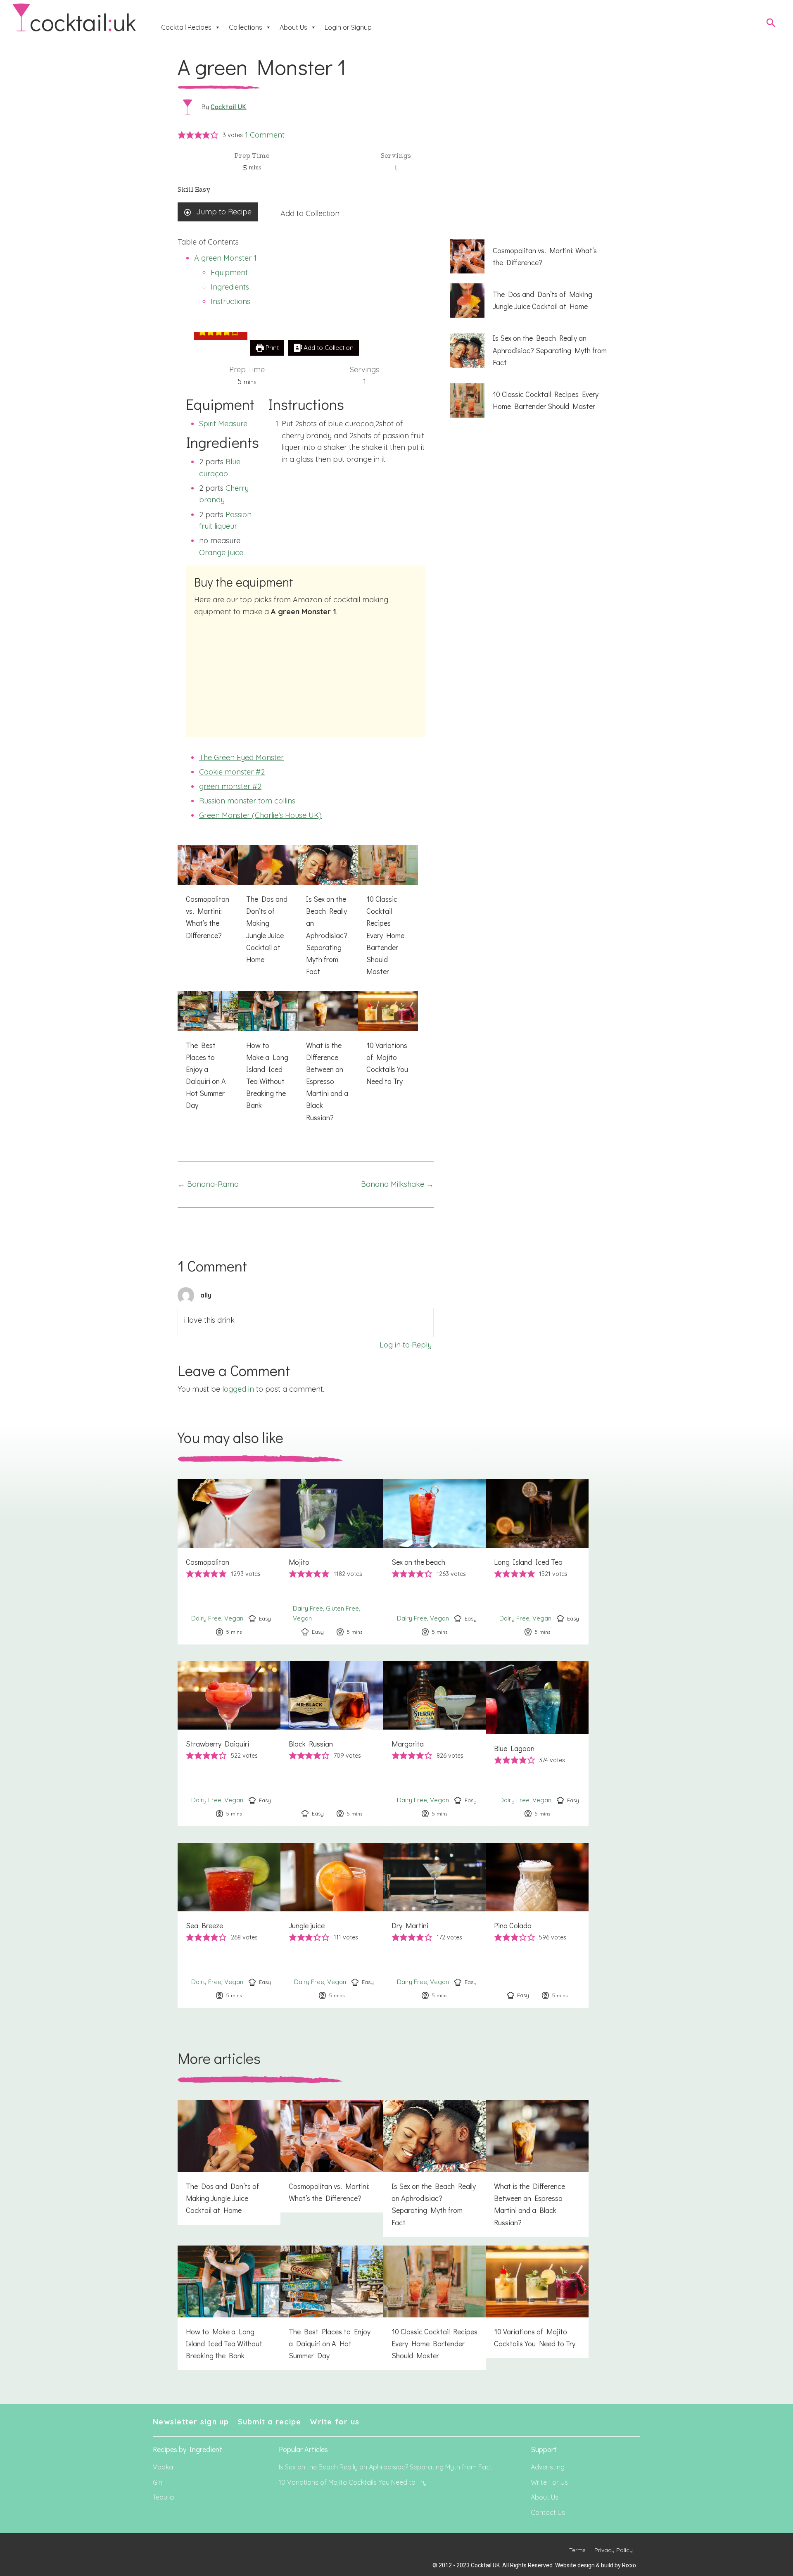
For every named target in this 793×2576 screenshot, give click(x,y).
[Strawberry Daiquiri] (229, 1744)
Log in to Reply (406, 1345)
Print (271, 348)
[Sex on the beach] (435, 1562)
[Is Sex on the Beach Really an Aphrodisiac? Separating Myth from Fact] (328, 915)
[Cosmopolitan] (229, 1562)
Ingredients (230, 287)
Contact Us (548, 2512)
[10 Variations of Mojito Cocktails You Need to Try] (388, 1043)
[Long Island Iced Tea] (537, 1562)
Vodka (163, 2467)
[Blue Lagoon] (537, 1744)
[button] (182, 135)
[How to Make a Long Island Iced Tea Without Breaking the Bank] (268, 1055)
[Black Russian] (332, 1744)
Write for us (335, 2422)
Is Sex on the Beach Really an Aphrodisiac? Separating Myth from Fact (386, 2467)
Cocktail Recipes (186, 27)
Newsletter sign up (191, 2422)
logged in (238, 1389)
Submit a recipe (270, 2422)
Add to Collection (310, 213)
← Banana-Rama (208, 1184)
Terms (577, 2550)
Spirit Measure (223, 424)
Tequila (163, 2497)
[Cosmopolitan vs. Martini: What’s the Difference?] (208, 897)
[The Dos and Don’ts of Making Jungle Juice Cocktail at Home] (268, 909)
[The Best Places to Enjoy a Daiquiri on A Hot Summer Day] (208, 1055)
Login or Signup (348, 27)
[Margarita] (435, 1744)
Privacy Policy (614, 2550)
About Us (293, 27)
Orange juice (221, 553)
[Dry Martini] (435, 1925)
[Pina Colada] (537, 1925)
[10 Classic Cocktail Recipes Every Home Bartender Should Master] (388, 915)
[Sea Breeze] (229, 1925)
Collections (246, 27)
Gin (158, 2482)
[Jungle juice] (332, 1925)
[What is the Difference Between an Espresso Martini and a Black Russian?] (328, 1061)
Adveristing (548, 2467)
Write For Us (549, 2482)
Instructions (230, 301)
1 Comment (265, 135)
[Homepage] (74, 18)
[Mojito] (332, 1562)
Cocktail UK (229, 107)
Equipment (229, 272)
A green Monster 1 (225, 258)
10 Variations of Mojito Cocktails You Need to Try (353, 2482)
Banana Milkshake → (397, 1184)
